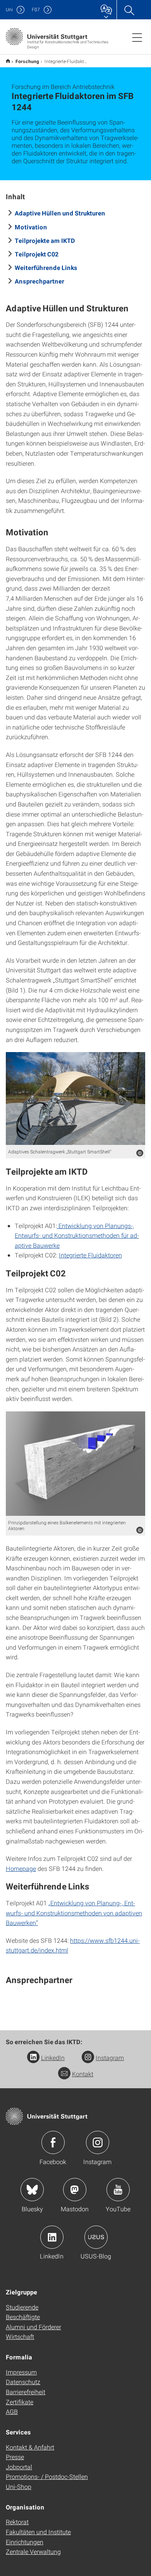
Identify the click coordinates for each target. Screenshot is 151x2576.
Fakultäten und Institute (38, 2532)
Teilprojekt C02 (37, 254)
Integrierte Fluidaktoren (90, 1255)
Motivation (31, 227)
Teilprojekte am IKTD (45, 240)
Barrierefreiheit (26, 2392)
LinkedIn (53, 2058)
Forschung (27, 61)
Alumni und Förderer (33, 2327)
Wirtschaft (20, 2336)
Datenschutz (23, 2382)
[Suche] (129, 10)
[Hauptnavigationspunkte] (137, 37)
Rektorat (17, 2522)
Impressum (21, 2372)
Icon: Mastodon (75, 2190)
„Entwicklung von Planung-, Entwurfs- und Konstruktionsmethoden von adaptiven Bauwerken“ (74, 1913)
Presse (15, 2457)
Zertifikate (20, 2402)
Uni (9, 9)
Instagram (110, 2058)
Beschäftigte (23, 2317)
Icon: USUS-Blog (96, 2237)
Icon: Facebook (53, 2142)
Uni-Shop (19, 2486)
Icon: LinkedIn (52, 2237)
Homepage (21, 1868)
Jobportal (19, 2467)
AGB (12, 2411)
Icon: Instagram (98, 2142)
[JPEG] (75, 1098)
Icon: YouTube (118, 2190)
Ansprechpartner (39, 281)
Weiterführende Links (46, 267)
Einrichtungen (25, 2542)
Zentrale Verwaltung (33, 2551)
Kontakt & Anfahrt (30, 2447)
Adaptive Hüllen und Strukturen (60, 213)
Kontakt (83, 2074)
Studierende (22, 2307)
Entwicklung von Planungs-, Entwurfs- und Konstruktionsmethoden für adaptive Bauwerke (77, 1235)
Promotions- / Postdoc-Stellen (47, 2476)
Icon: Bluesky (32, 2190)
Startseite (8, 61)
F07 (36, 9)
